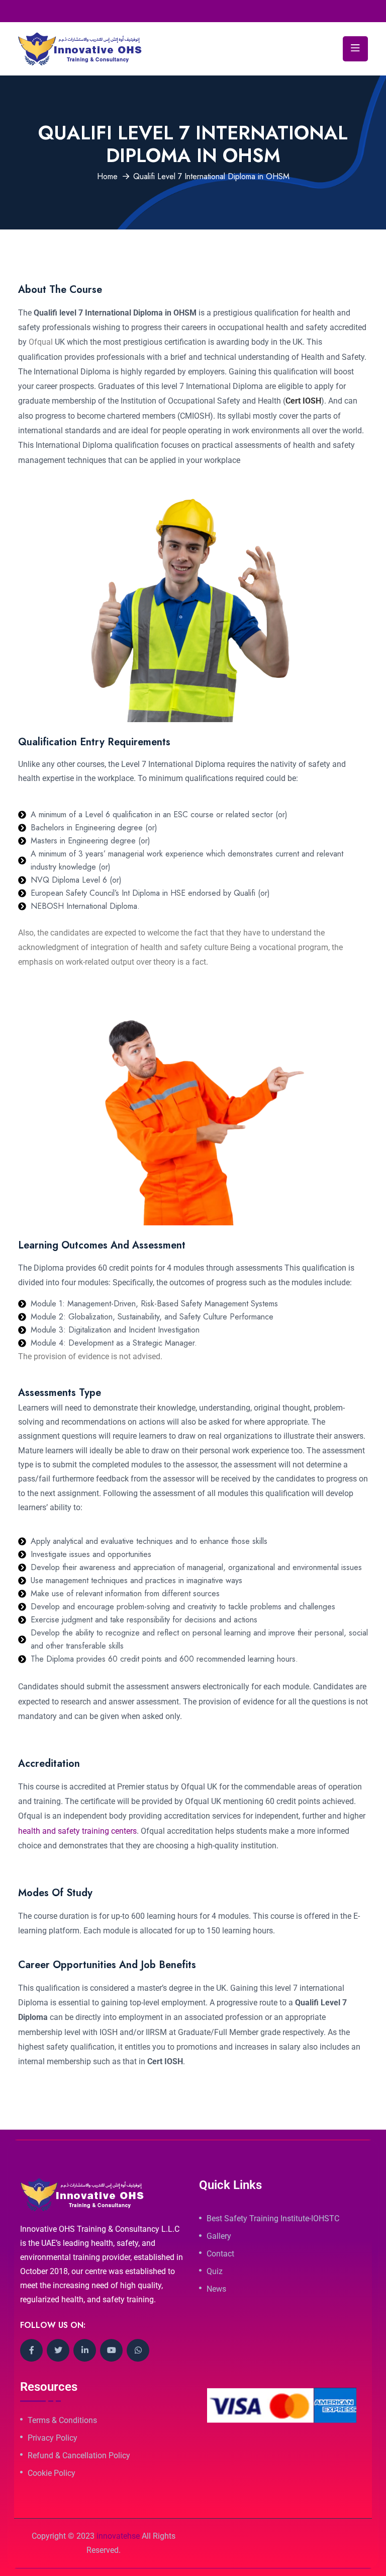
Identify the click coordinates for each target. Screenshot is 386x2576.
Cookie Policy (52, 2473)
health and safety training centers (77, 1831)
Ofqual (41, 342)
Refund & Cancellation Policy (79, 2456)
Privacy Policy (53, 2438)
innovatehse (118, 2536)
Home (107, 176)
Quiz (215, 2272)
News (216, 2289)
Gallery (219, 2236)
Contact (220, 2254)
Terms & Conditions (62, 2421)
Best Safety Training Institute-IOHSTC (273, 2219)
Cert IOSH (303, 401)
